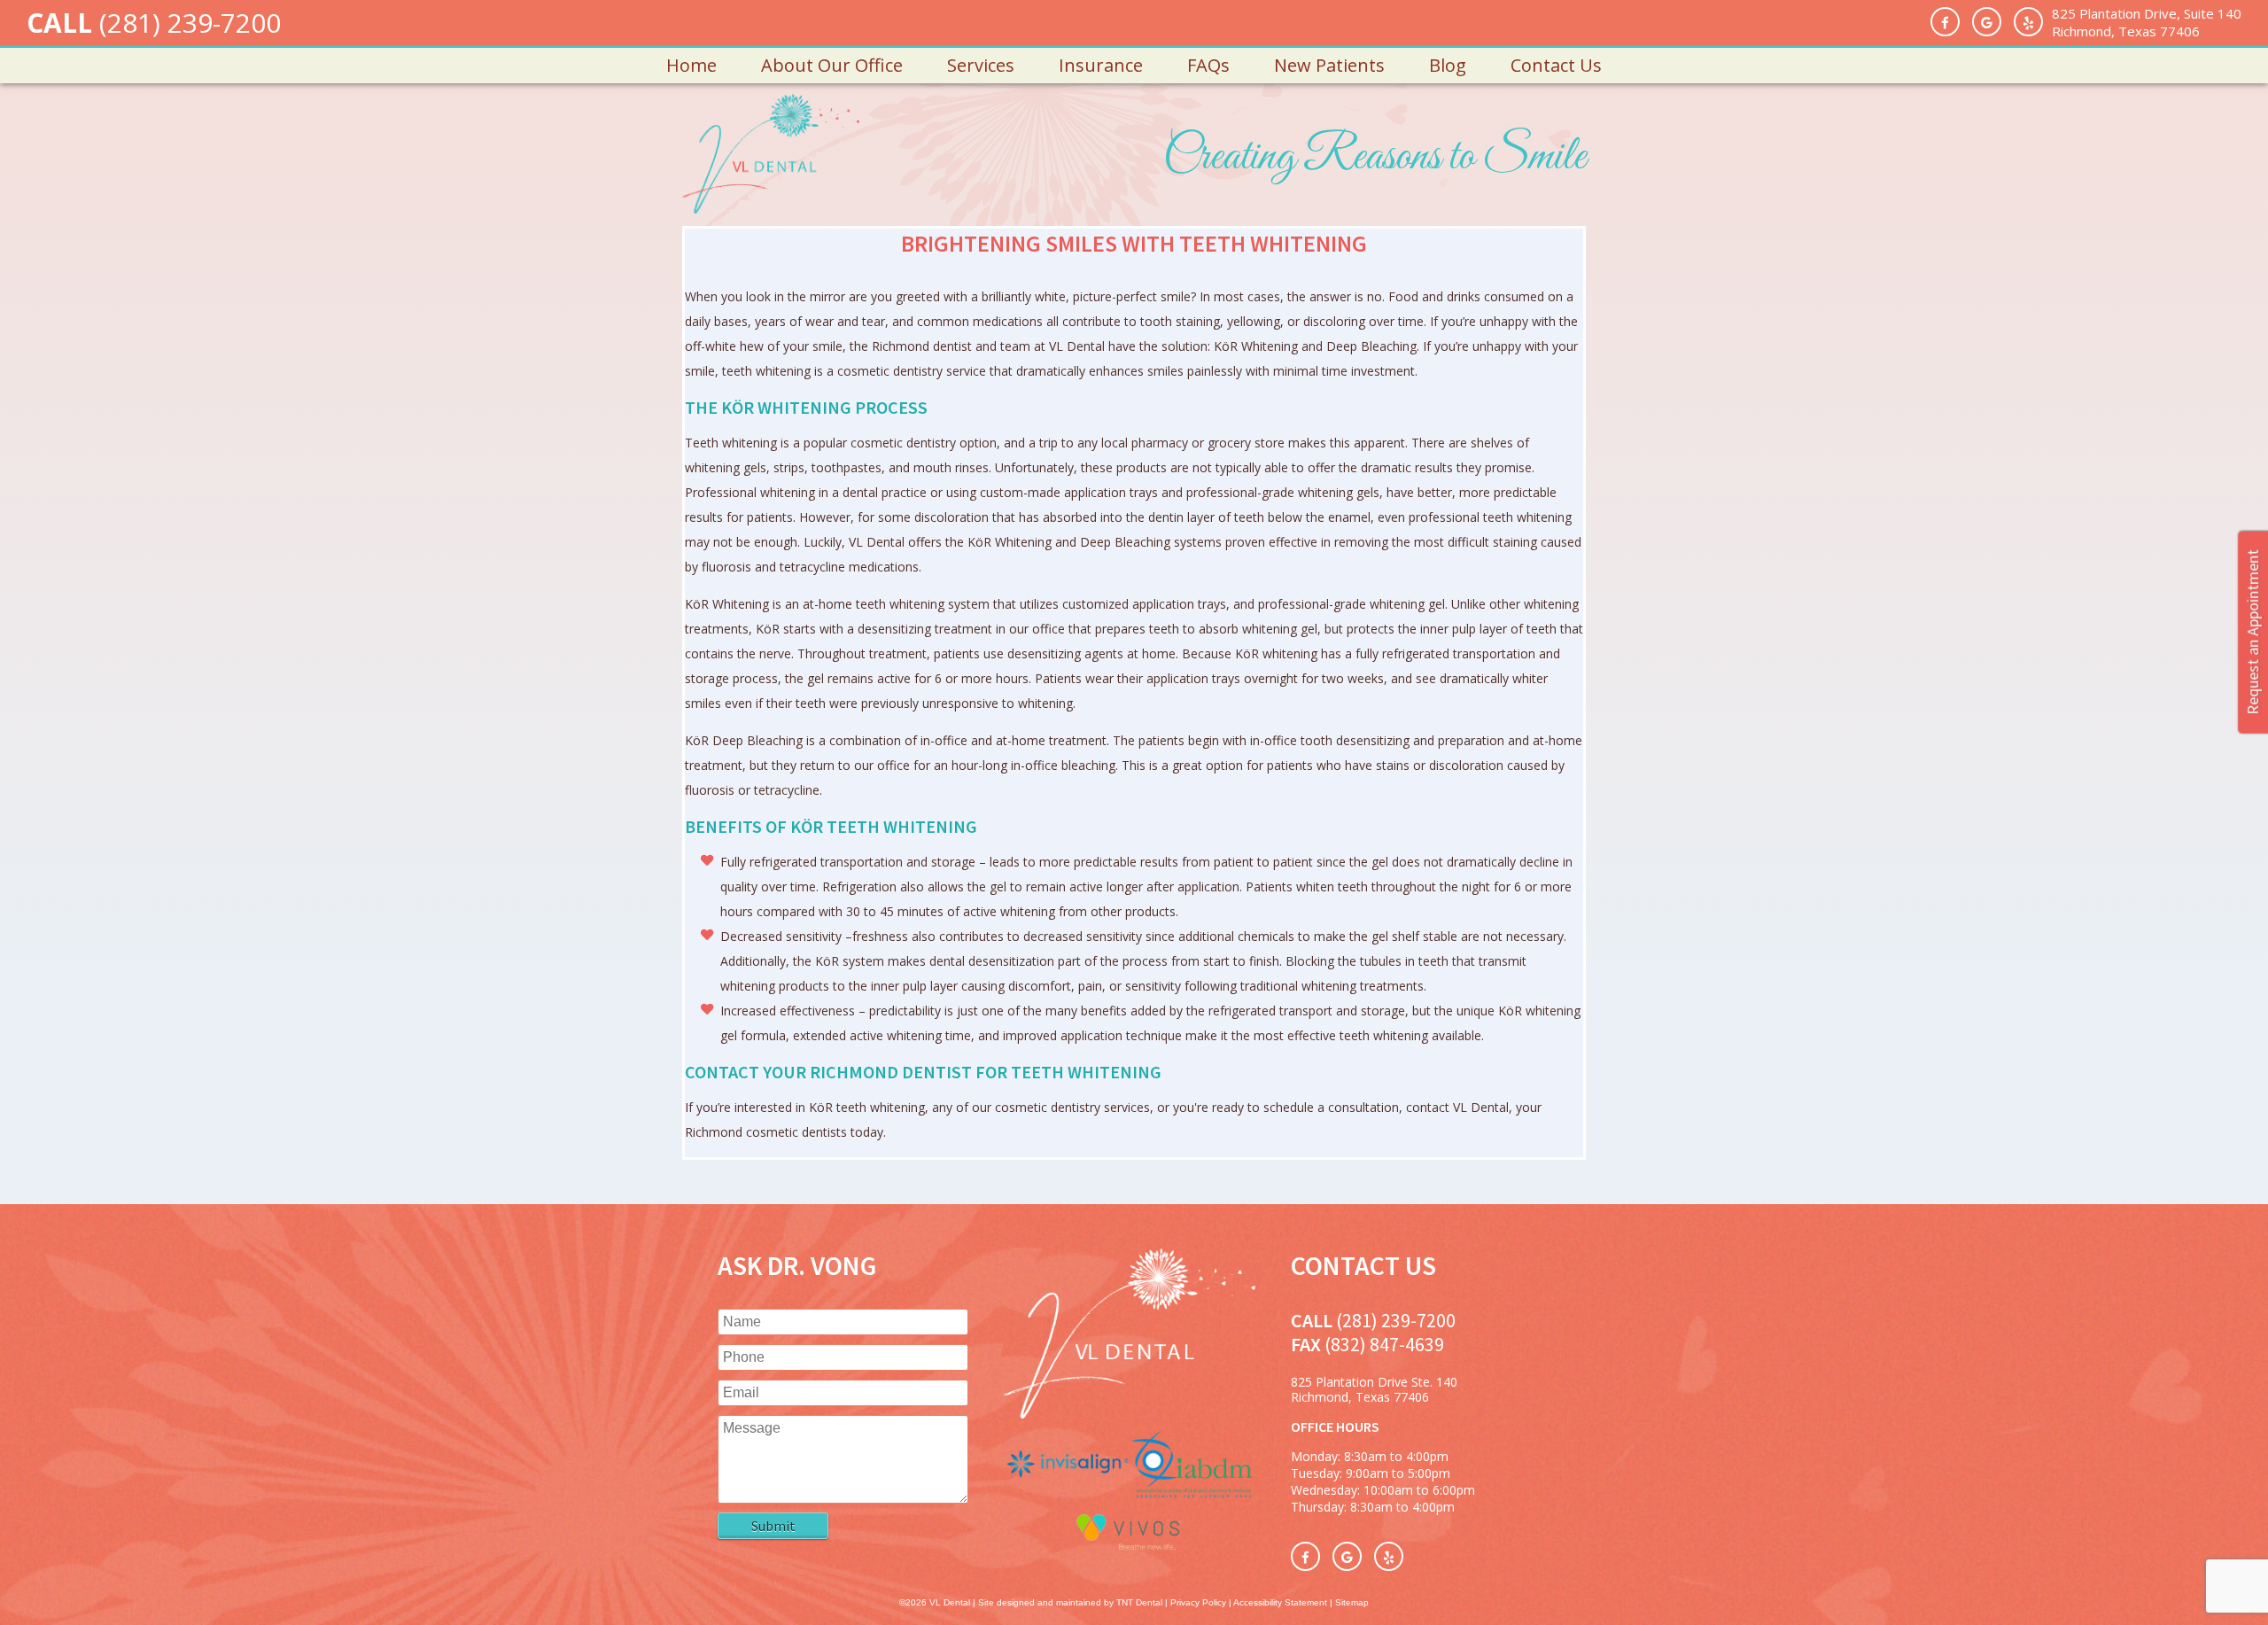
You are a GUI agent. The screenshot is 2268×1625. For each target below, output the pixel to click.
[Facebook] (1945, 22)
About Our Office (832, 65)
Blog (1448, 65)
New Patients (1329, 65)
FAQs (1208, 65)
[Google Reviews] (1987, 22)
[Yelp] (2028, 22)
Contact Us (1556, 65)
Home (691, 65)
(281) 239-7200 (190, 23)
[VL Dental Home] (1129, 1414)
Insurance (1101, 65)
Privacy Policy (1198, 1602)
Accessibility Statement (1280, 1602)
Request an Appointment (2252, 632)
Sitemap (1352, 1602)
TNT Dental (1139, 1602)
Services (981, 65)
